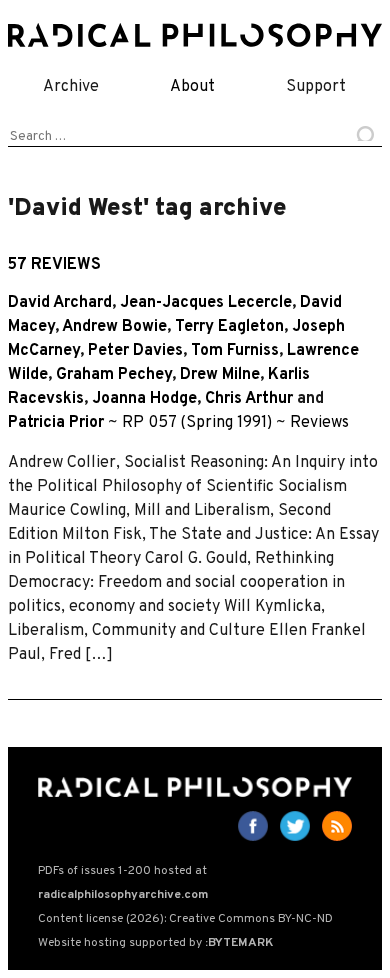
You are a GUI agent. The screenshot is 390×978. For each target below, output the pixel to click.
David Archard (60, 303)
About (192, 87)
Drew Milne (220, 375)
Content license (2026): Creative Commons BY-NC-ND (185, 919)
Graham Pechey (114, 375)
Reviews (319, 423)
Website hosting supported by (155, 943)
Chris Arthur (249, 399)
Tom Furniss (235, 351)
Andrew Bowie (114, 327)
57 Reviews (54, 265)
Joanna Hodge (144, 399)
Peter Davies (135, 351)
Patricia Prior (56, 423)
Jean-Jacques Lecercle (206, 303)
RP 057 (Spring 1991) (197, 423)
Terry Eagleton (229, 327)
